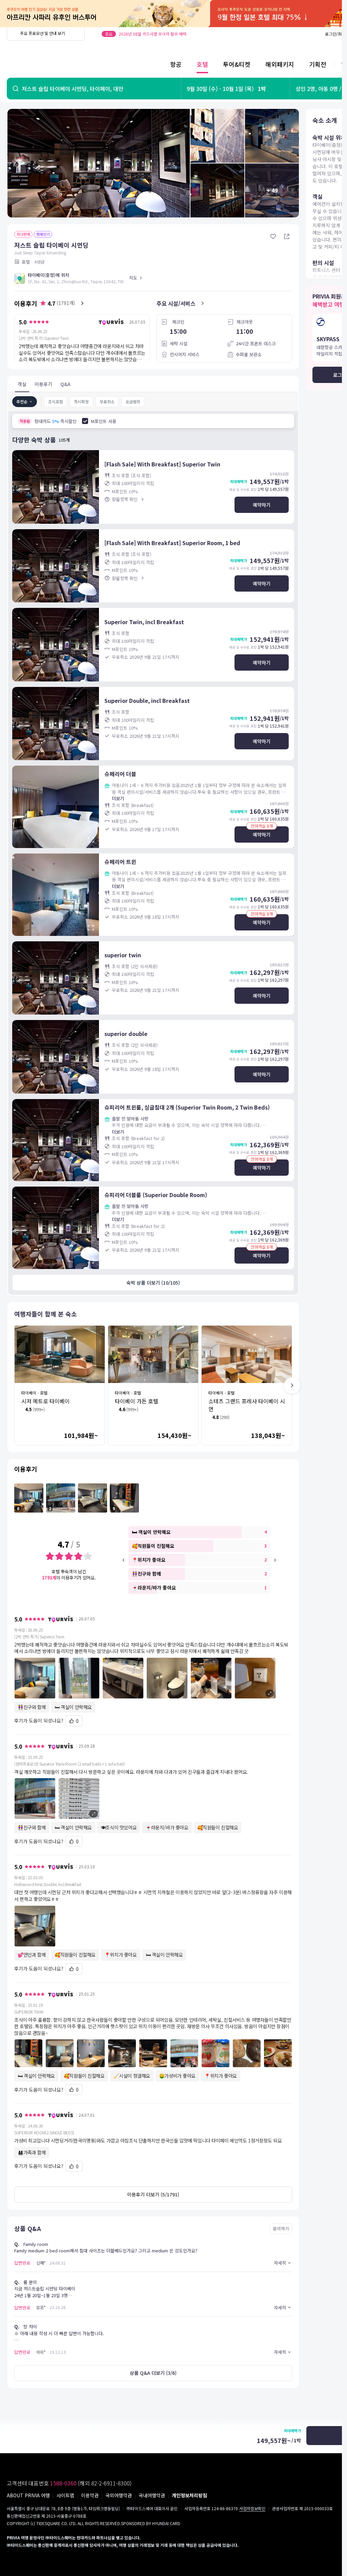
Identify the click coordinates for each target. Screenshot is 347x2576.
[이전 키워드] (124, 1560)
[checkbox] (85, 421)
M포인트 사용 (104, 421)
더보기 (118, 798)
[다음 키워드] (275, 1560)
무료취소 (107, 401)
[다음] (292, 1385)
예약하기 (262, 505)
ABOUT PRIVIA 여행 (28, 2495)
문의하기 (281, 2228)
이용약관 (90, 2495)
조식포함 (56, 401)
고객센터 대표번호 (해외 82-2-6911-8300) (69, 2483)
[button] (153, 1678)
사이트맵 (65, 2495)
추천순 (22, 401)
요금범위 (133, 401)
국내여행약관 (152, 2495)
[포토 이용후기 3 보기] (93, 1498)
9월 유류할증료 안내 (119, 34)
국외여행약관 (119, 2495)
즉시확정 (81, 401)
